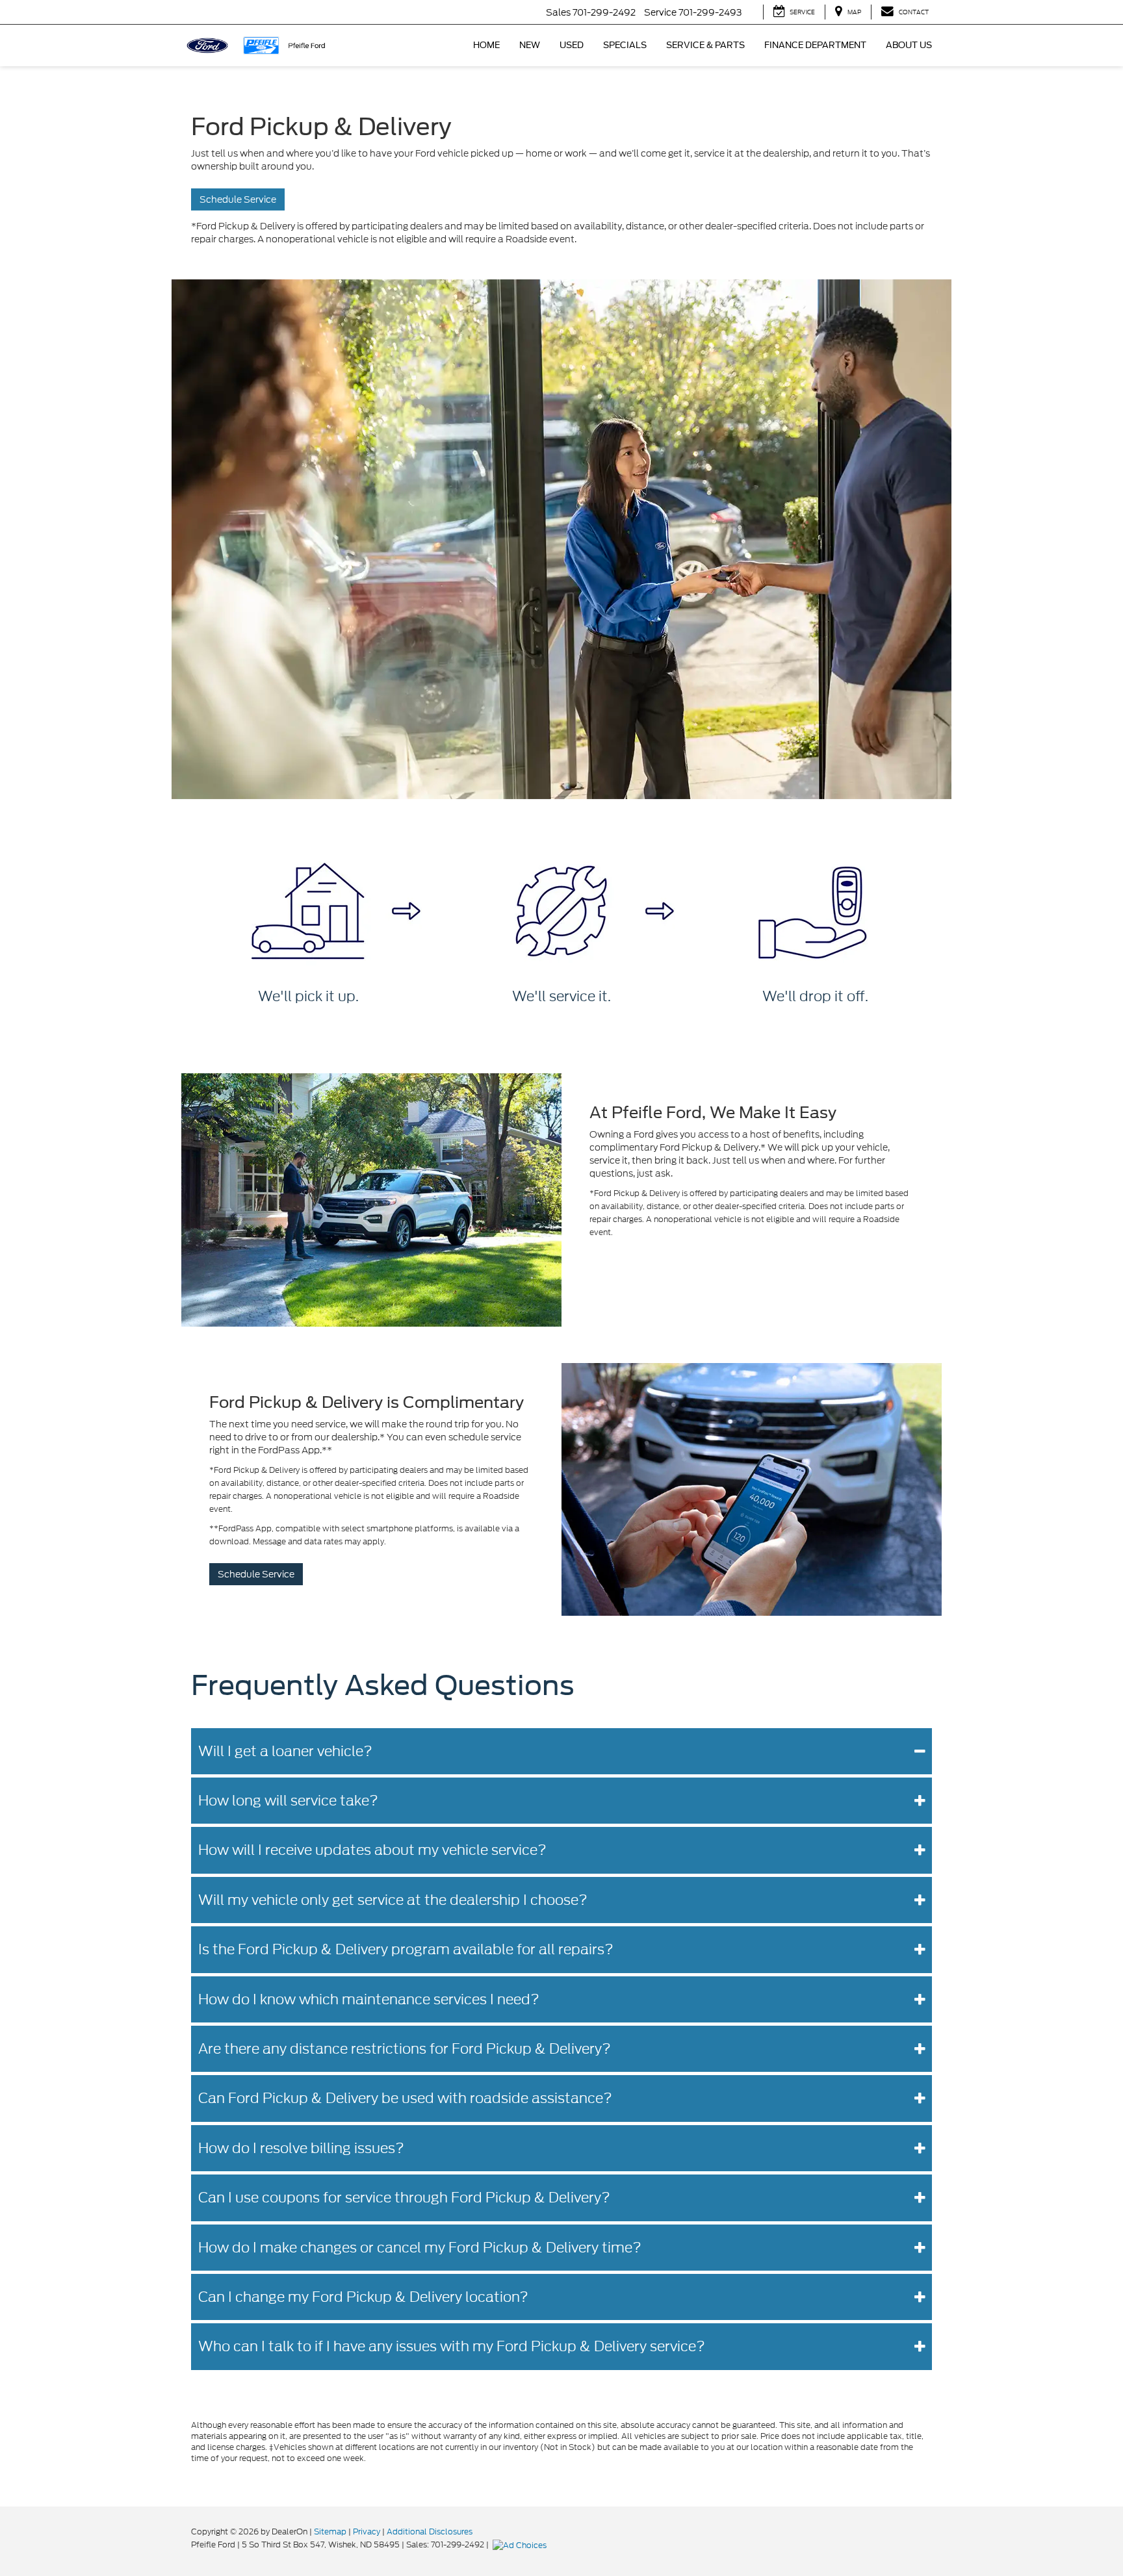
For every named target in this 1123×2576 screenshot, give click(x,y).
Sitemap (330, 2531)
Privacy (367, 2531)
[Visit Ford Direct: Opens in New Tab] (521, 2544)
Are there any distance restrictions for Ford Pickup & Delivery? (405, 2049)
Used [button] (572, 45)
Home (486, 45)
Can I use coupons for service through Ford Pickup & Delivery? (404, 2198)
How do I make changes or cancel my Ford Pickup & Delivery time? (420, 2248)
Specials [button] (625, 45)
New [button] (530, 45)
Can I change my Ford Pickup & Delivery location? (363, 2297)
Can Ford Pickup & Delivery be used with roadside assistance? (405, 2098)
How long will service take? (288, 1801)
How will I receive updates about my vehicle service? (372, 1850)
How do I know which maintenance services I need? (369, 1999)
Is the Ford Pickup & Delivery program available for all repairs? (406, 1949)
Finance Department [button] (815, 45)
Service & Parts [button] (705, 45)
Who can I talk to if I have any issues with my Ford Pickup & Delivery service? (452, 2346)
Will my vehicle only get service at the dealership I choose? (393, 1900)
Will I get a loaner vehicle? (285, 1751)
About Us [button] (909, 45)
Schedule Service (238, 199)
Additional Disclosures (430, 2531)
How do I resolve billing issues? (301, 2148)
